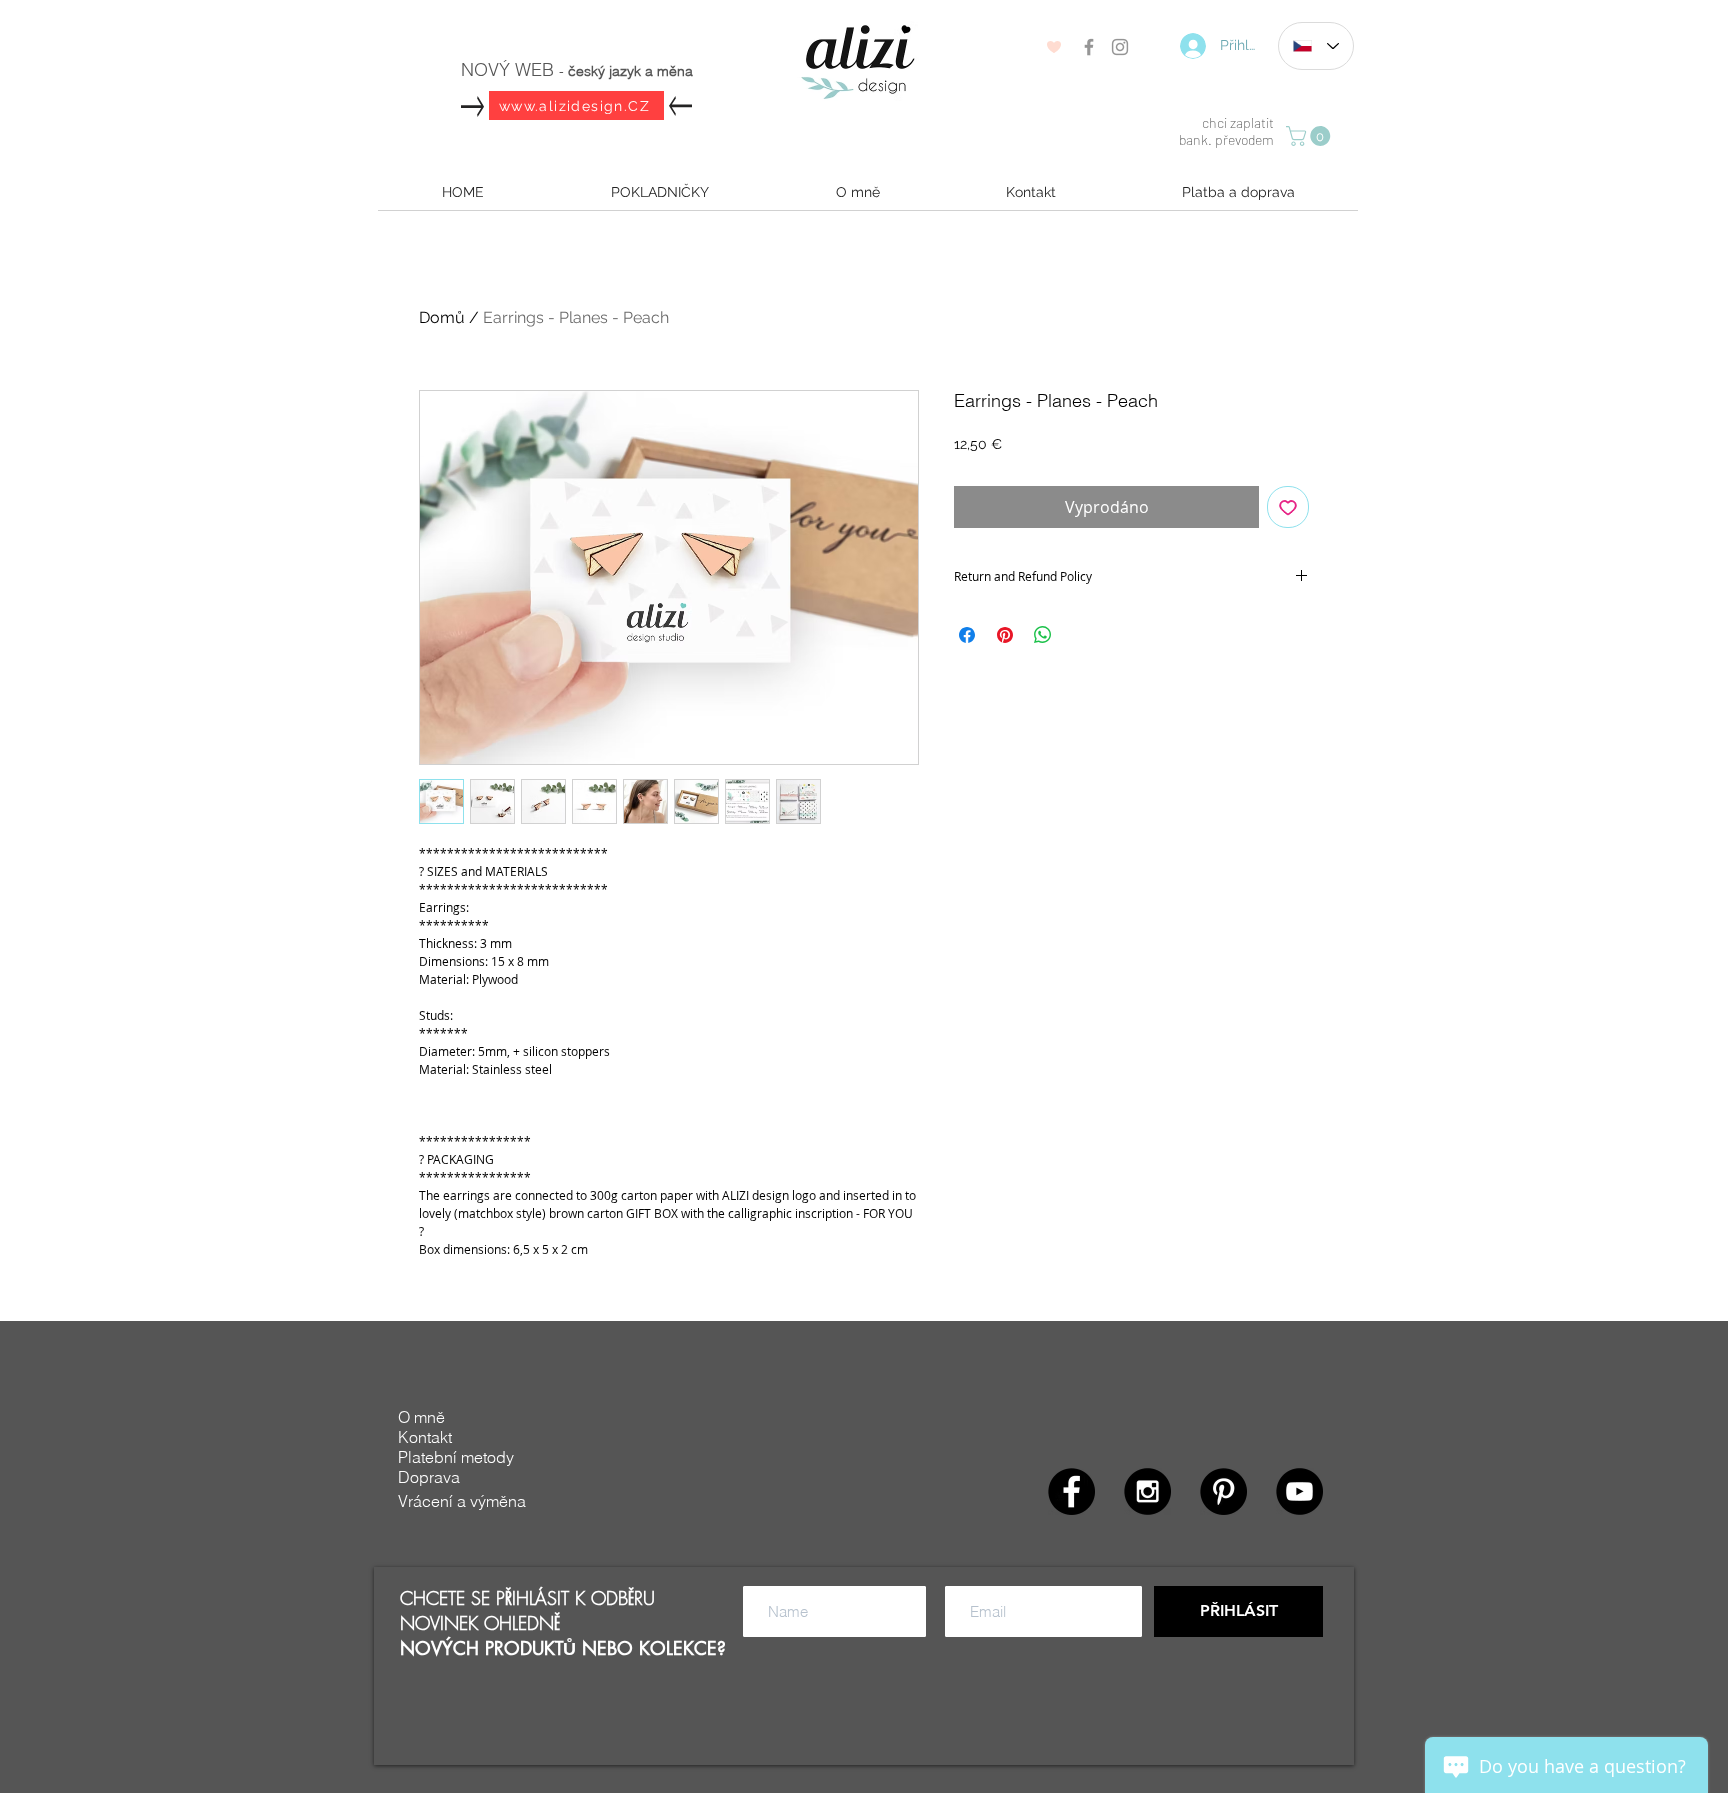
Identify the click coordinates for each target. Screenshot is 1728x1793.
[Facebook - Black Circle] (1071, 1491)
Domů (442, 317)
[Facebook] (1089, 47)
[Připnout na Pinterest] (1005, 635)
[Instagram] (1120, 47)
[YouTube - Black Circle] (1299, 1491)
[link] (1310, 136)
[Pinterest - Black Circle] (1223, 1491)
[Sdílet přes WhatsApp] (1043, 635)
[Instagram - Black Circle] (1147, 1491)
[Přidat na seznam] (1288, 507)
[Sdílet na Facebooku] (967, 635)
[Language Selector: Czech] (1316, 46)
